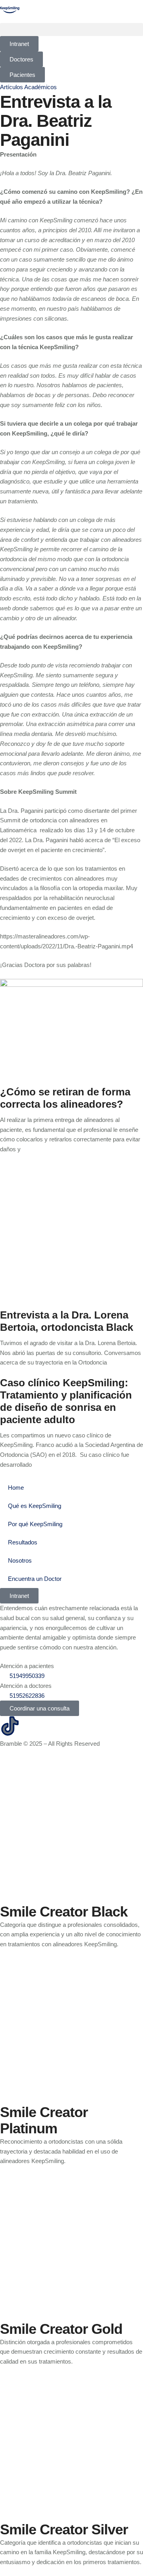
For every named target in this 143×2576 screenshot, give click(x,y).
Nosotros (20, 1560)
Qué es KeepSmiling (35, 1506)
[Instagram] (31, 1726)
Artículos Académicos (28, 87)
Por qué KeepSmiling (35, 1524)
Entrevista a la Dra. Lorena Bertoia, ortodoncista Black (67, 1321)
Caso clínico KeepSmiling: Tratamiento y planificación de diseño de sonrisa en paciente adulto (66, 1401)
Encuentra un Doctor (35, 1579)
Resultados (23, 1542)
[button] (71, 30)
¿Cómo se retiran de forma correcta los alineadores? (65, 1098)
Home (16, 1488)
